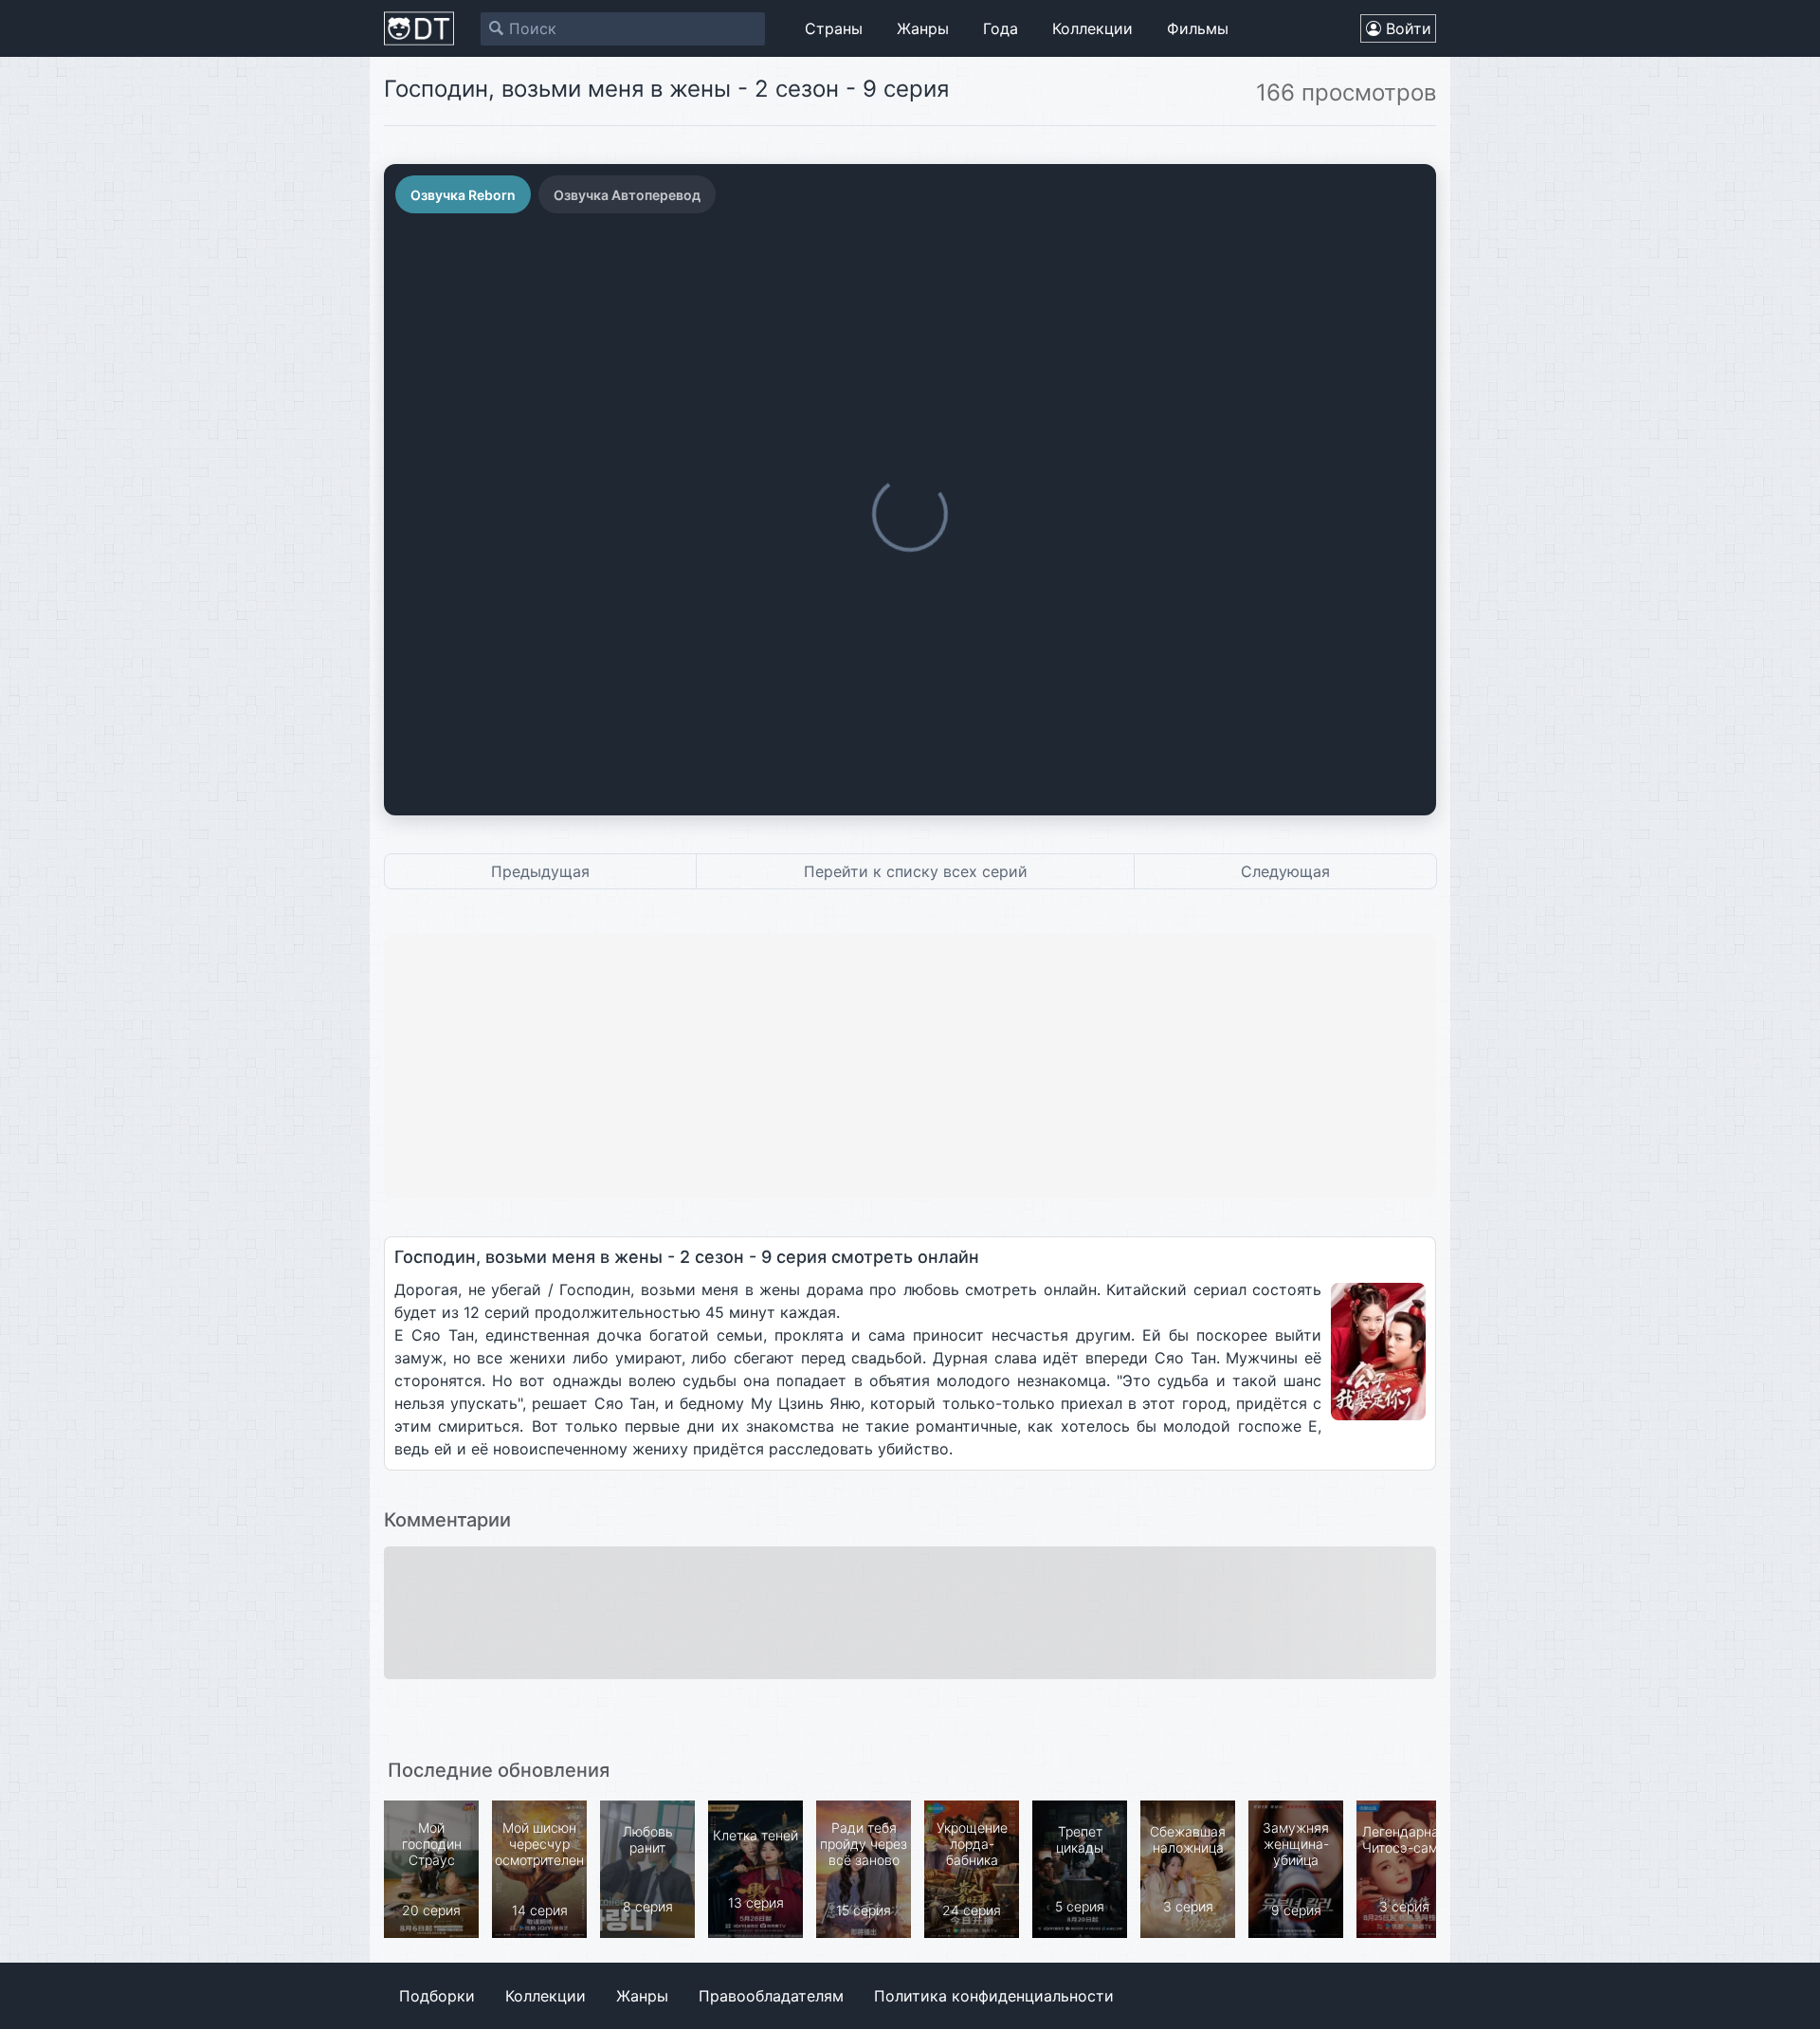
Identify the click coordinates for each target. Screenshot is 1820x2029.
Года (1001, 28)
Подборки (437, 1996)
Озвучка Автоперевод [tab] (627, 195)
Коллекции (1092, 28)
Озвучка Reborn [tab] (463, 195)
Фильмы (1198, 28)
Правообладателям (771, 1996)
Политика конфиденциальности (994, 1996)
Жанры (923, 28)
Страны (834, 28)
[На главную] (419, 28)
